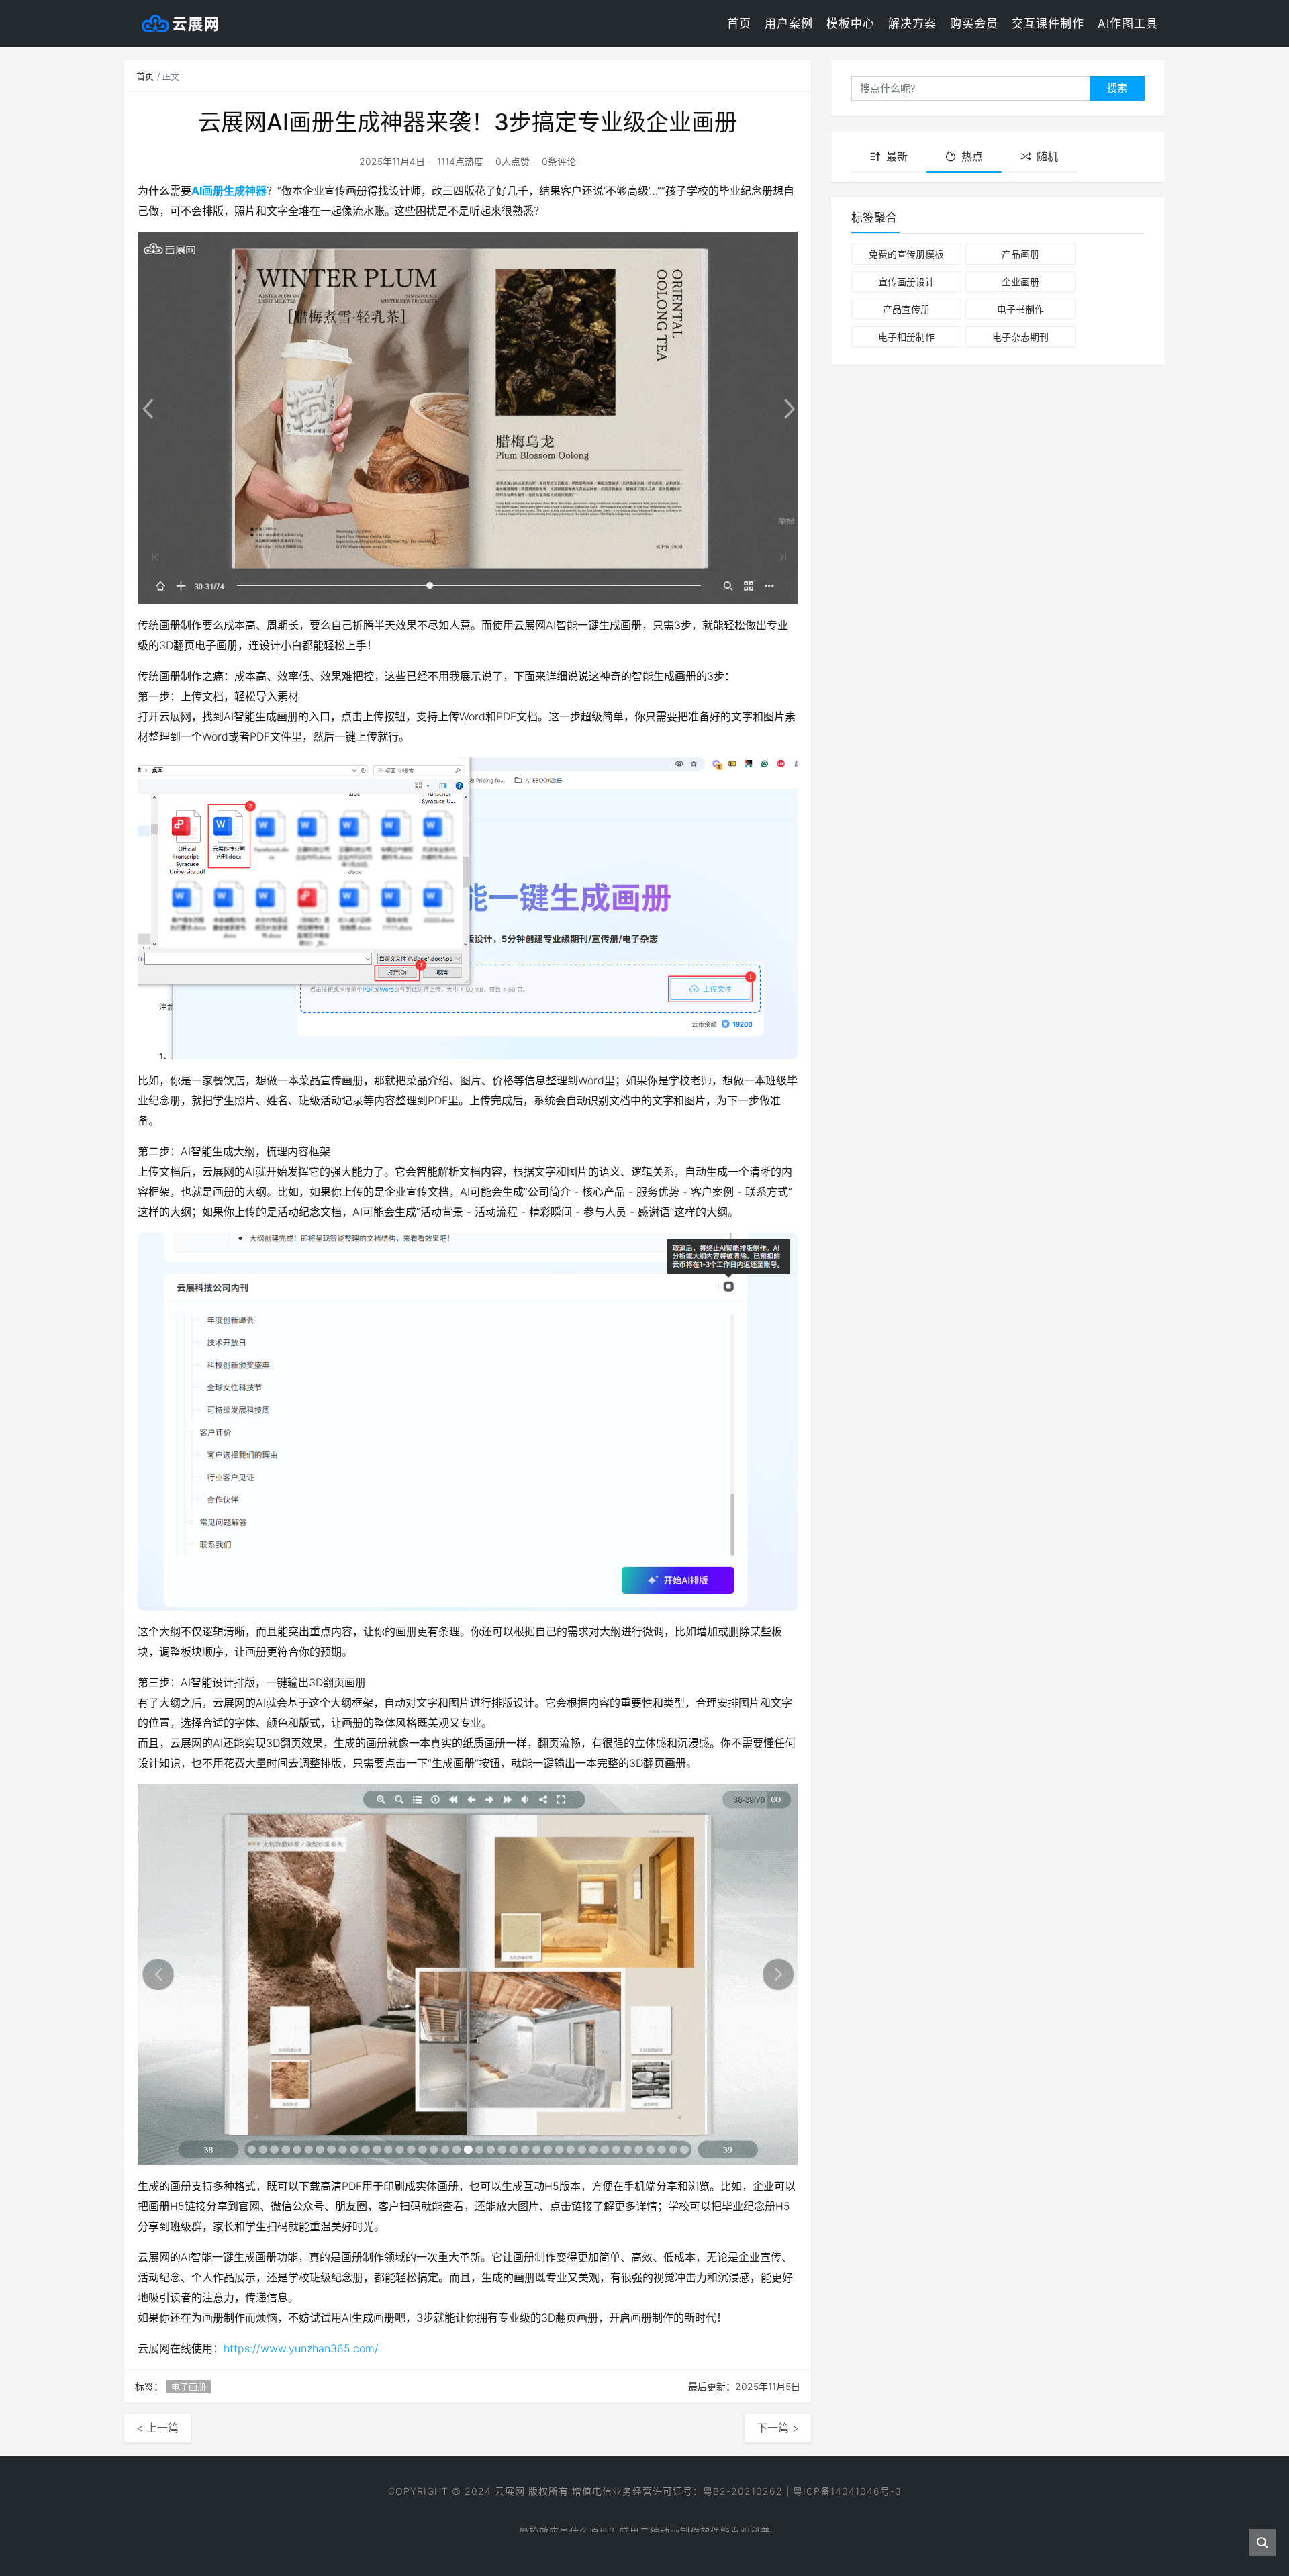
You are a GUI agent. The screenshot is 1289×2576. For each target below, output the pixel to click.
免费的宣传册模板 (906, 254)
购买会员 (974, 23)
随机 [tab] (1047, 156)
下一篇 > (778, 2428)
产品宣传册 (906, 309)
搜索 (1117, 88)
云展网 (510, 2491)
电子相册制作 (906, 337)
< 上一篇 (157, 2428)
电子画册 (189, 2387)
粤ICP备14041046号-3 (847, 2491)
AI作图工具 (1128, 23)
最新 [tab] (897, 156)
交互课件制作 (1048, 23)
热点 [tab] (972, 156)
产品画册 (1020, 254)
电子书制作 (1020, 309)
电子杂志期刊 (1020, 337)
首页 (739, 23)
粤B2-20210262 (743, 2491)
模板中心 (851, 23)
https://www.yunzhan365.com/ (301, 2348)
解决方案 (912, 23)
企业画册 (1020, 282)
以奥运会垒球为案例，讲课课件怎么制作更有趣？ (644, 2523)
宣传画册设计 (906, 282)
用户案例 (789, 23)
